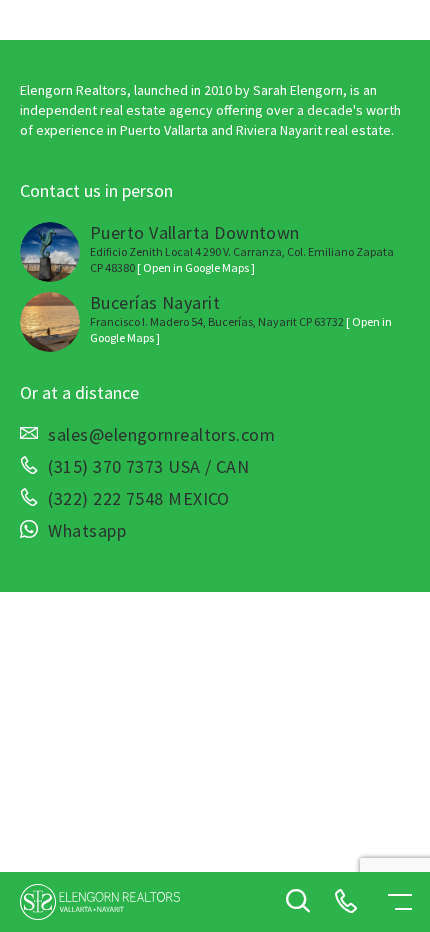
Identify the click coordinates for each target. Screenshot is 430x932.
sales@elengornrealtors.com (161, 435)
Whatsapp (87, 531)
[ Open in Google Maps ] (196, 267)
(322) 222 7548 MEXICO (138, 499)
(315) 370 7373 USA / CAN (148, 467)
